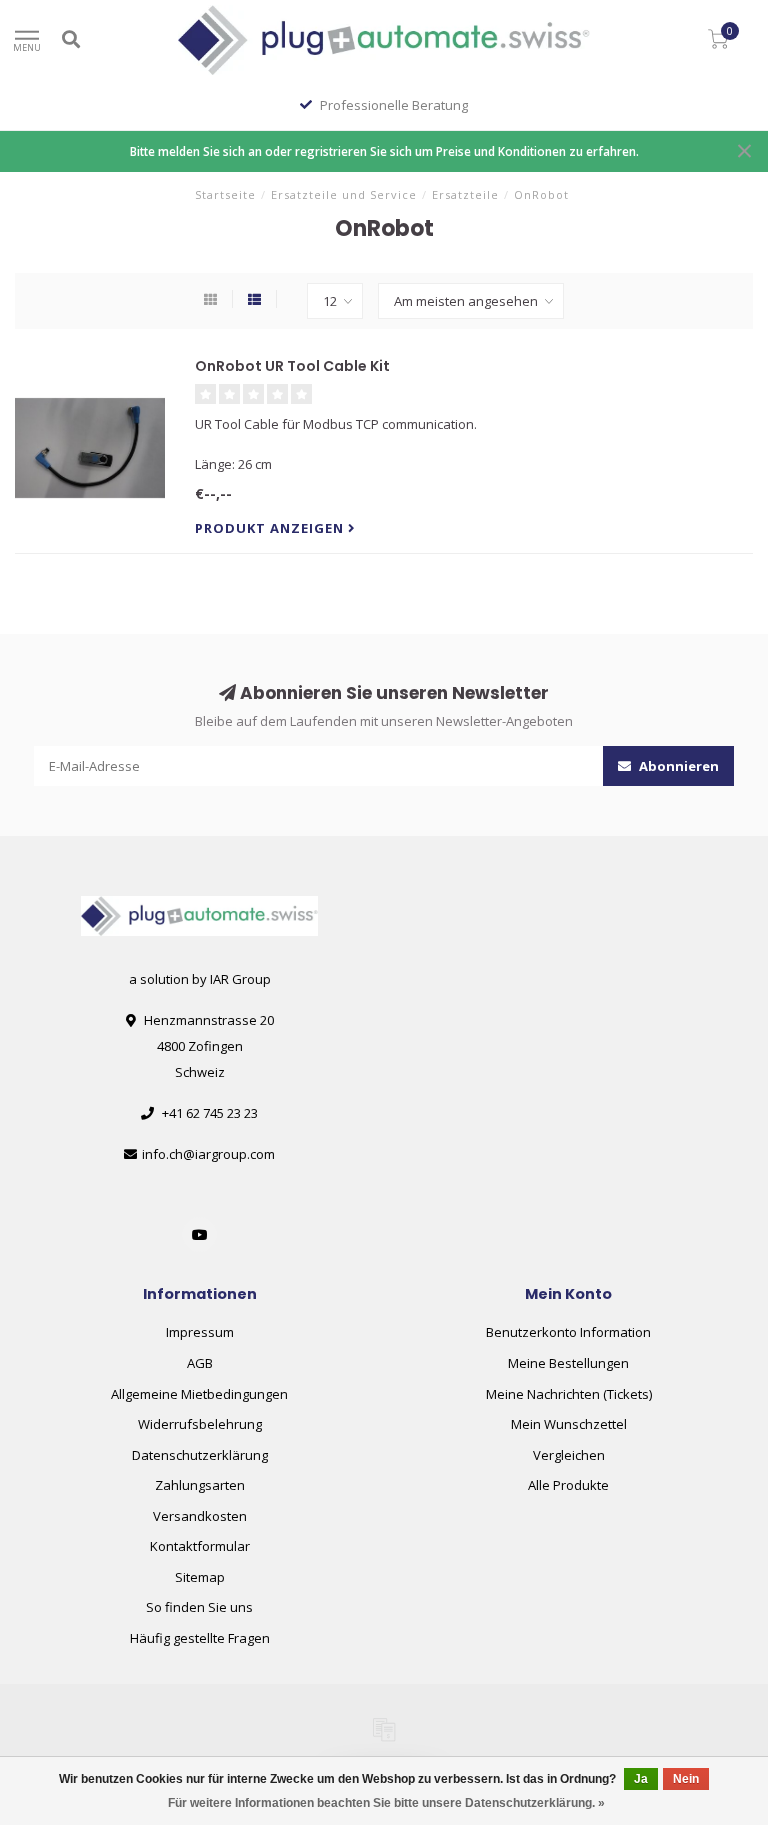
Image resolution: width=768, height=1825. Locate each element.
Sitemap (200, 1577)
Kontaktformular (200, 1546)
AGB (200, 1363)
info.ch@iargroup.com (208, 1154)
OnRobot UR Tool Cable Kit (292, 366)
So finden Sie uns (199, 1607)
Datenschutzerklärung (200, 1455)
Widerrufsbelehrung (200, 1424)
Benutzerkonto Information (568, 1332)
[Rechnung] (384, 1729)
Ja (641, 1779)
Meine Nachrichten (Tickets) (569, 1394)
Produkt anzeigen (271, 528)
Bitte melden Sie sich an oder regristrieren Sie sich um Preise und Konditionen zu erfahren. (384, 151)
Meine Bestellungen (568, 1363)
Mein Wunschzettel (569, 1424)
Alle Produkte (568, 1485)
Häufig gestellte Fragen (200, 1638)
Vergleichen (569, 1455)
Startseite (225, 194)
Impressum (200, 1332)
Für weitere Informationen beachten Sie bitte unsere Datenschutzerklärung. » (386, 1803)
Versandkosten (200, 1516)
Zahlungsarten (200, 1485)
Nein (686, 1779)
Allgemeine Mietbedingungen (199, 1394)
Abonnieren (677, 766)
